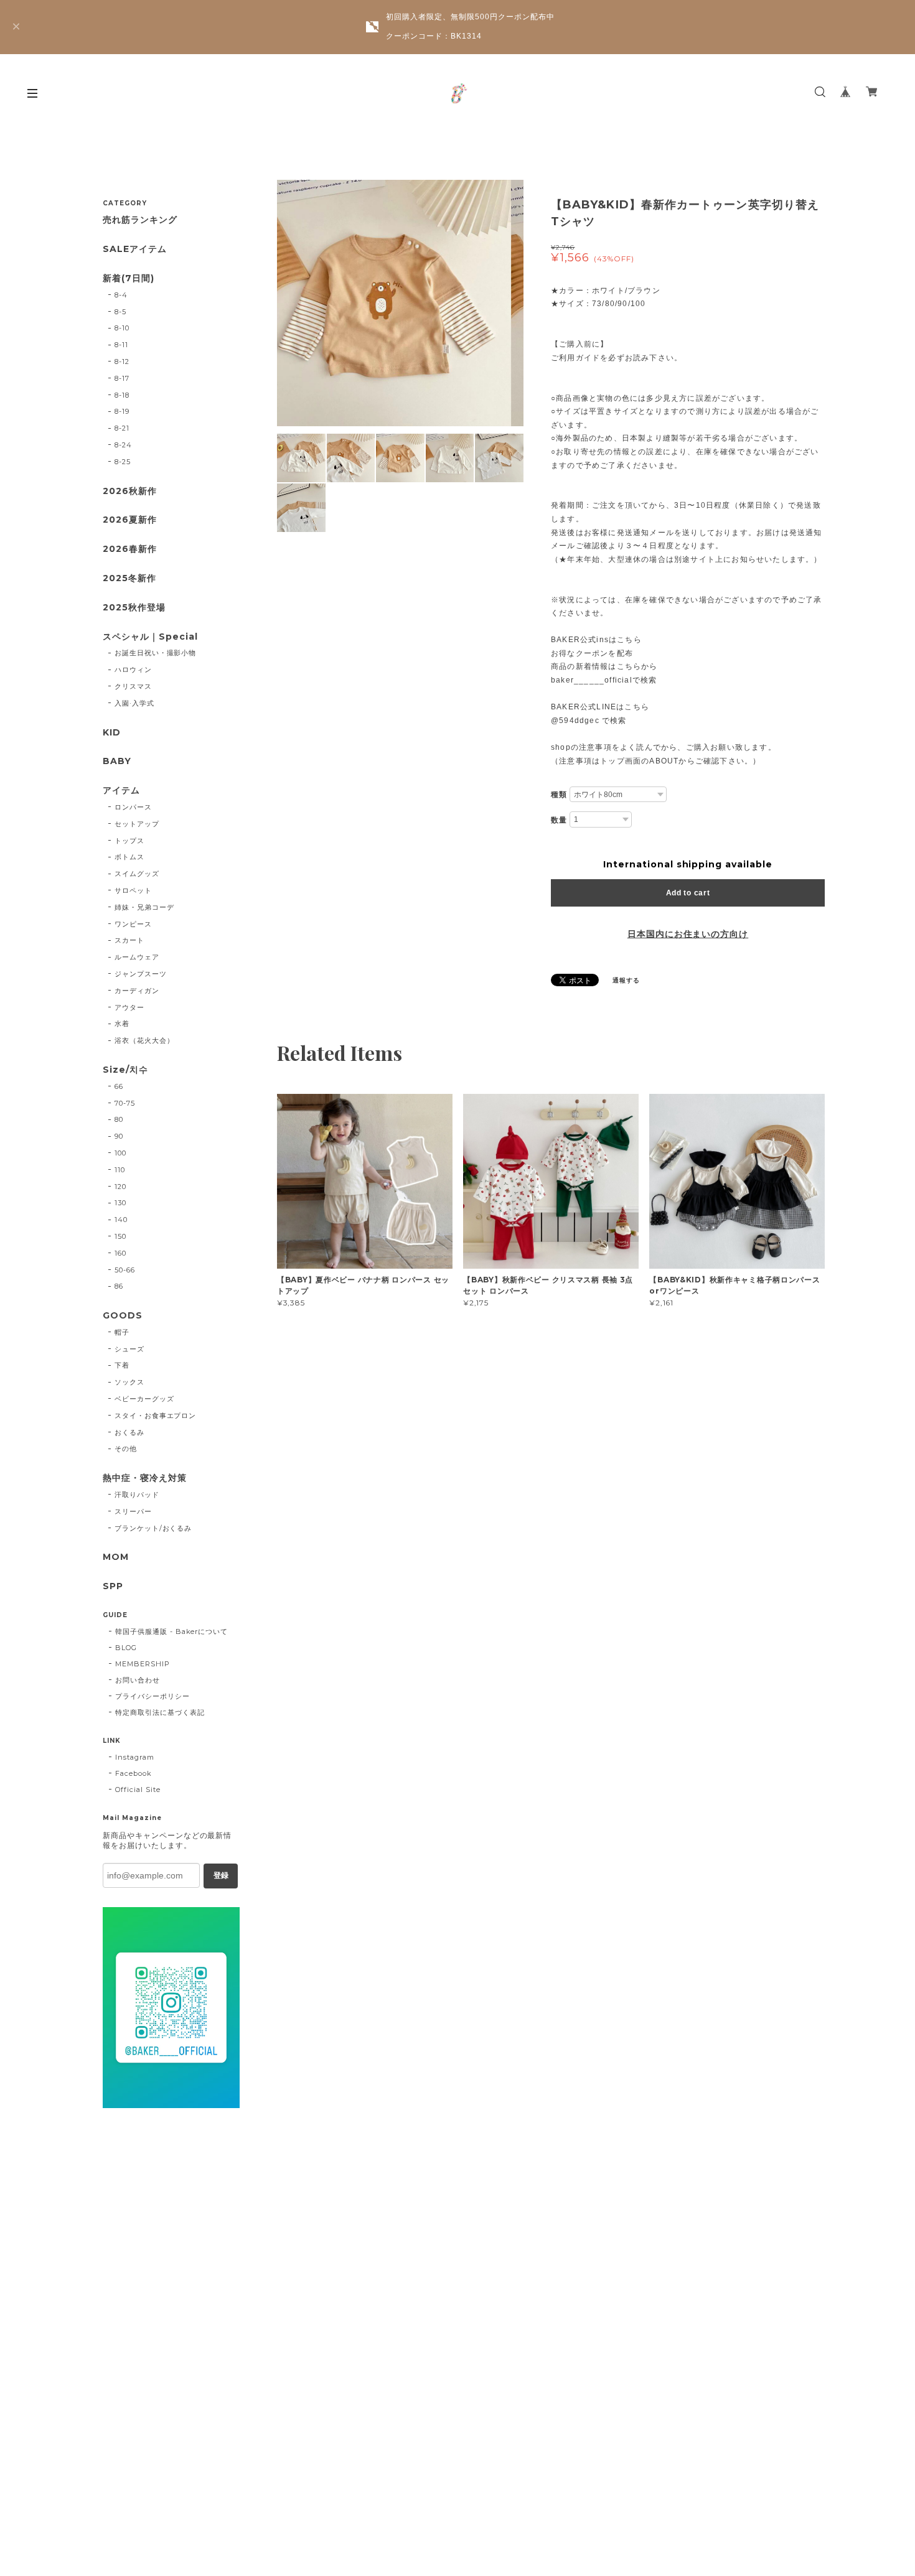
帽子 (122, 1332)
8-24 (123, 445)
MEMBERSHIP (143, 1664)
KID (112, 733)
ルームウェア (137, 957)
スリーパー (133, 1511)
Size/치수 (125, 1070)
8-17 (122, 378)
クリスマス (133, 686)
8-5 (120, 312)
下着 (122, 1365)
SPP (113, 1586)
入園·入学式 (134, 703)
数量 (559, 820)
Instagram (135, 1757)
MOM (116, 1557)
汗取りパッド (137, 1495)
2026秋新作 (130, 491)
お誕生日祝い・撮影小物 (156, 653)
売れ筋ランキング (140, 220)
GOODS (123, 1316)
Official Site (138, 1790)
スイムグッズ (137, 874)
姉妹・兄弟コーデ (144, 907)
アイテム (121, 791)
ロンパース (133, 807)
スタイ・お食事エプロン (156, 1416)
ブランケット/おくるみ (153, 1528)
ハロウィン (133, 670)
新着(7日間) (129, 278)
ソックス (129, 1382)
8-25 (123, 462)
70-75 (125, 1103)
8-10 (122, 328)
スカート (129, 940)
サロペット (133, 890)
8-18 (122, 395)
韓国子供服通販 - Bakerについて (171, 1631)
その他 (126, 1449)
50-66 (125, 1270)
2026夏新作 (130, 520)
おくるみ (129, 1432)
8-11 (121, 345)
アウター (129, 1007)
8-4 (121, 295)
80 (119, 1119)
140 (121, 1220)
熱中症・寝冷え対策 (145, 1478)
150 (120, 1236)
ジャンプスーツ (141, 974)
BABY (117, 761)
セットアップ (137, 824)
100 (120, 1153)
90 (119, 1136)
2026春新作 (130, 549)
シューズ (129, 1349)
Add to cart (688, 893)
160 (120, 1253)
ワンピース (133, 924)
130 (120, 1203)
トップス (129, 841)
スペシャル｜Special (150, 637)
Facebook (134, 1773)
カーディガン (137, 991)
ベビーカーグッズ (144, 1399)
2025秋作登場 (134, 608)
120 (120, 1187)
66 (119, 1086)
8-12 (122, 362)
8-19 (122, 411)
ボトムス (129, 857)
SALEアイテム (135, 249)
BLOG (126, 1648)
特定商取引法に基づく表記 (160, 1712)
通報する (626, 980)
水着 (122, 1024)
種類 (559, 795)
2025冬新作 (129, 578)
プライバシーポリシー (152, 1696)
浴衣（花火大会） (144, 1040)
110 (120, 1170)
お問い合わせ (138, 1680)
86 (119, 1286)
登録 (221, 1875)
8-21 (122, 428)
